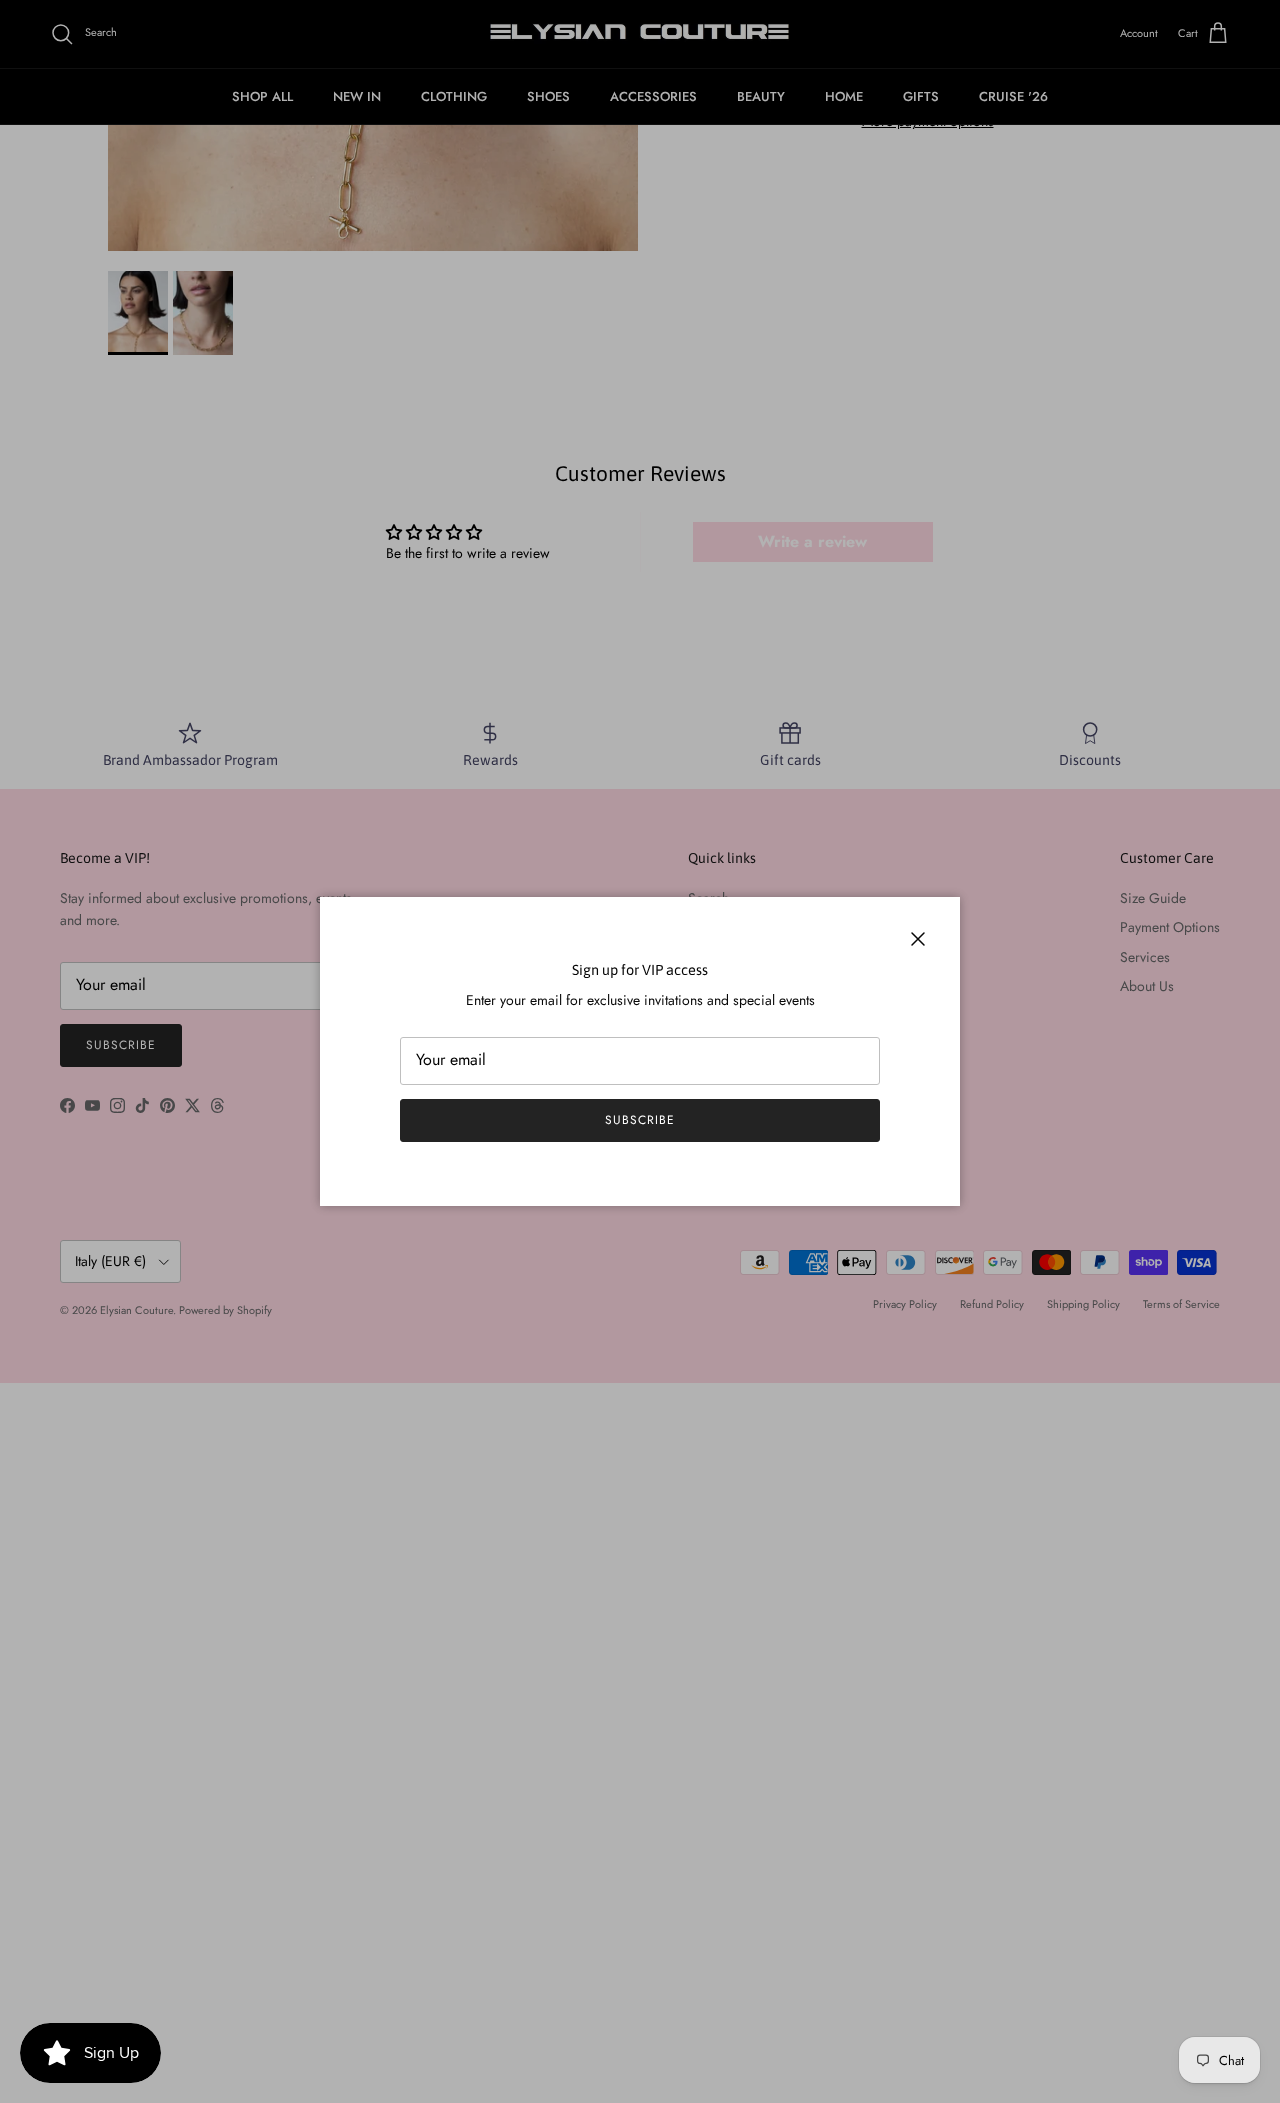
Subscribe (640, 1120)
